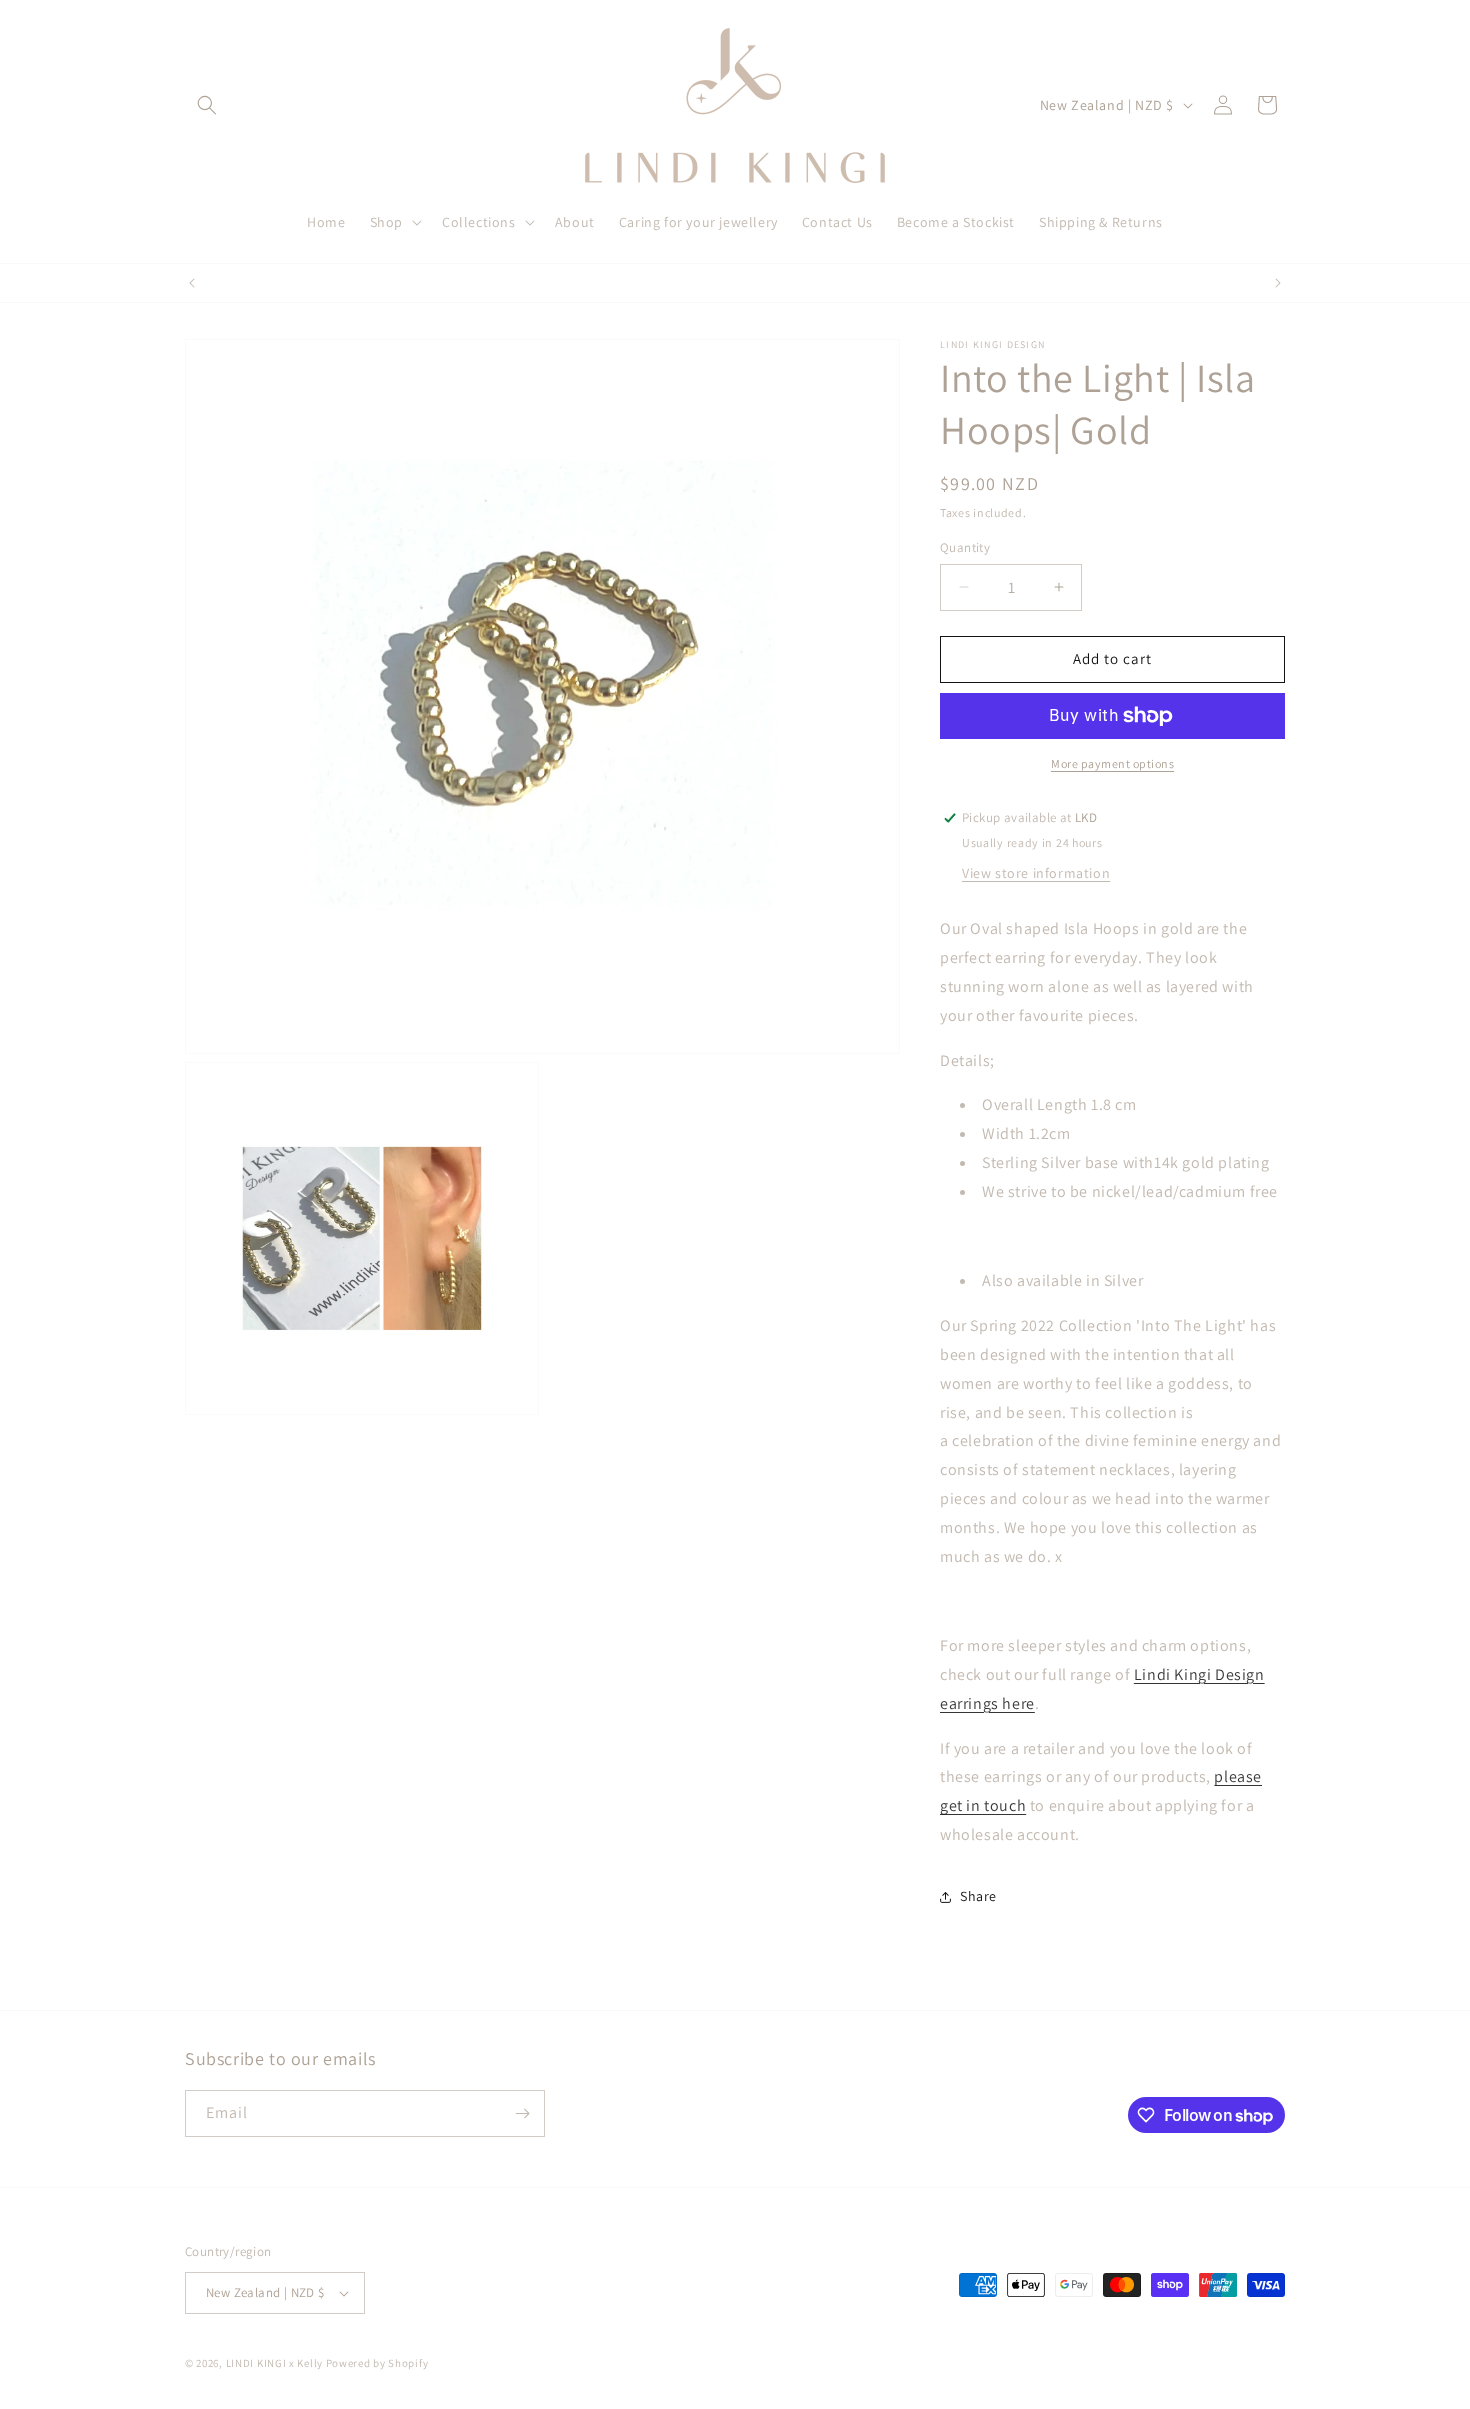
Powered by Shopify (377, 2363)
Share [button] (978, 1896)
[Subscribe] (522, 2113)
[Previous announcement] (192, 283)
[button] (207, 105)
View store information (1036, 873)
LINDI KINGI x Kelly (274, 2363)
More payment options (1112, 763)
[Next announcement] (1278, 283)
